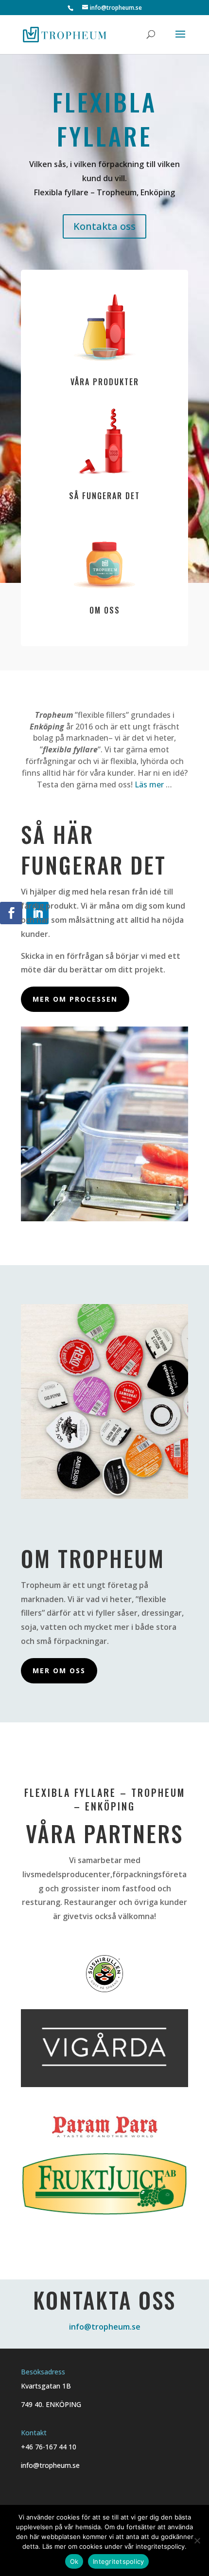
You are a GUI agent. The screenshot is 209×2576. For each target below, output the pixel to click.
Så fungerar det (104, 496)
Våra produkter (105, 382)
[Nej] (197, 2540)
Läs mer (149, 784)
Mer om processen (75, 999)
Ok (74, 2561)
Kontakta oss (104, 226)
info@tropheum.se (105, 2327)
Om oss (105, 610)
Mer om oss (59, 1671)
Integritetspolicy (118, 2561)
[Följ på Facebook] (11, 913)
